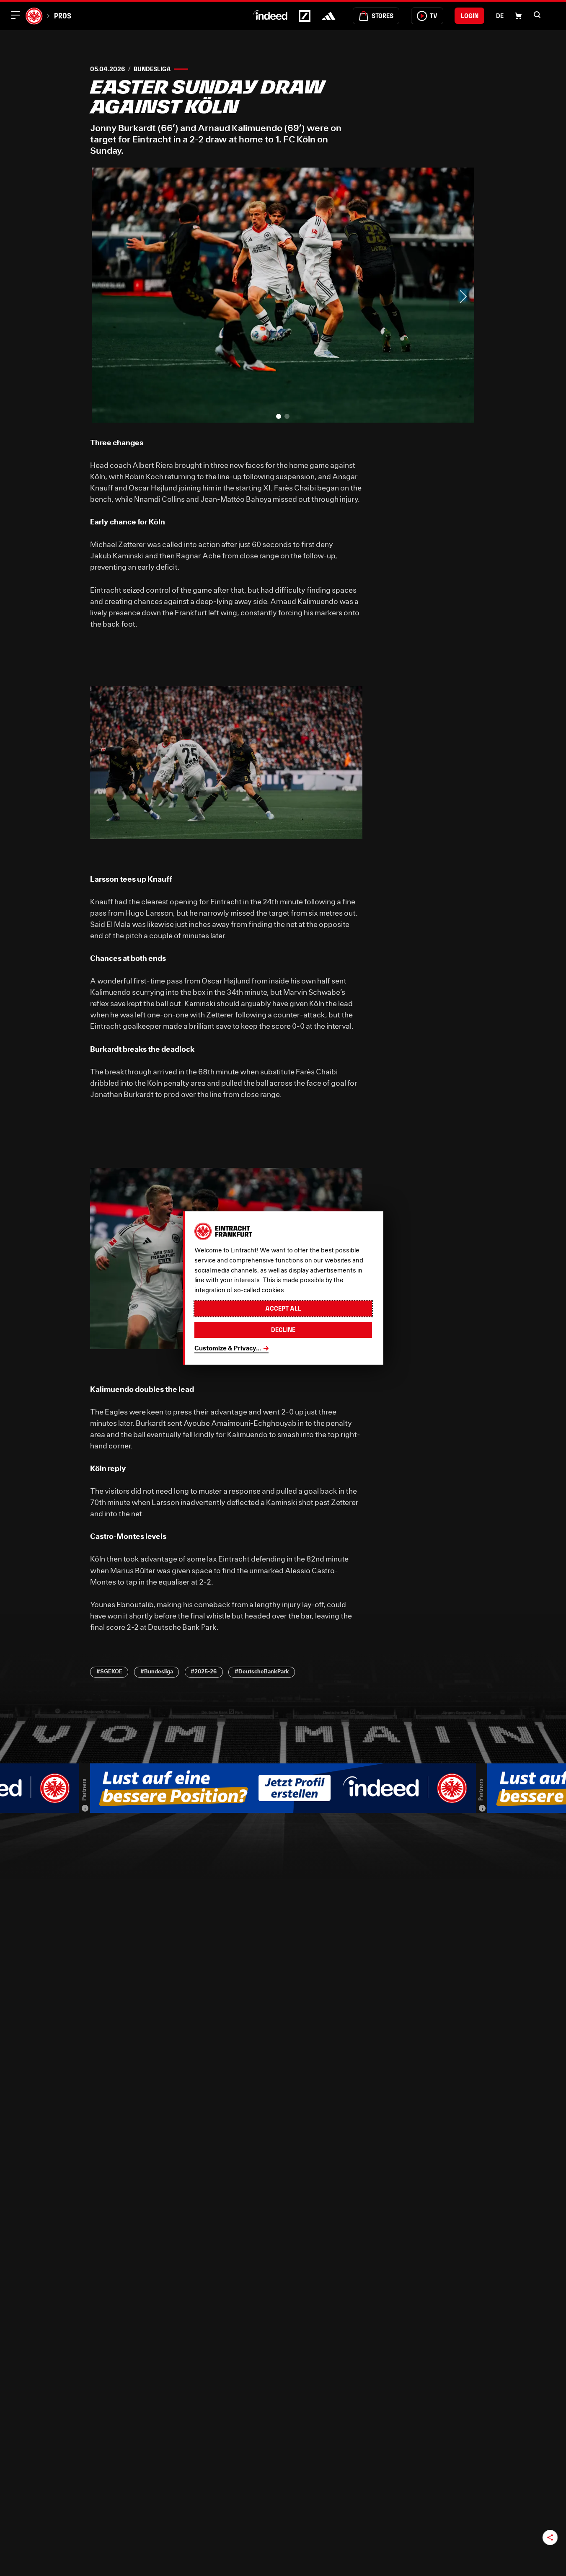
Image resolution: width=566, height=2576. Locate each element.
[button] (537, 15)
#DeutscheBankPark (262, 1671)
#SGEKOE (109, 1671)
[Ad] (85, 1808)
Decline (283, 1330)
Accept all (283, 1308)
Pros (62, 16)
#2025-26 (204, 1671)
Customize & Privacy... (228, 1348)
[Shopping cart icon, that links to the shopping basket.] (518, 16)
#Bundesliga (157, 1671)
